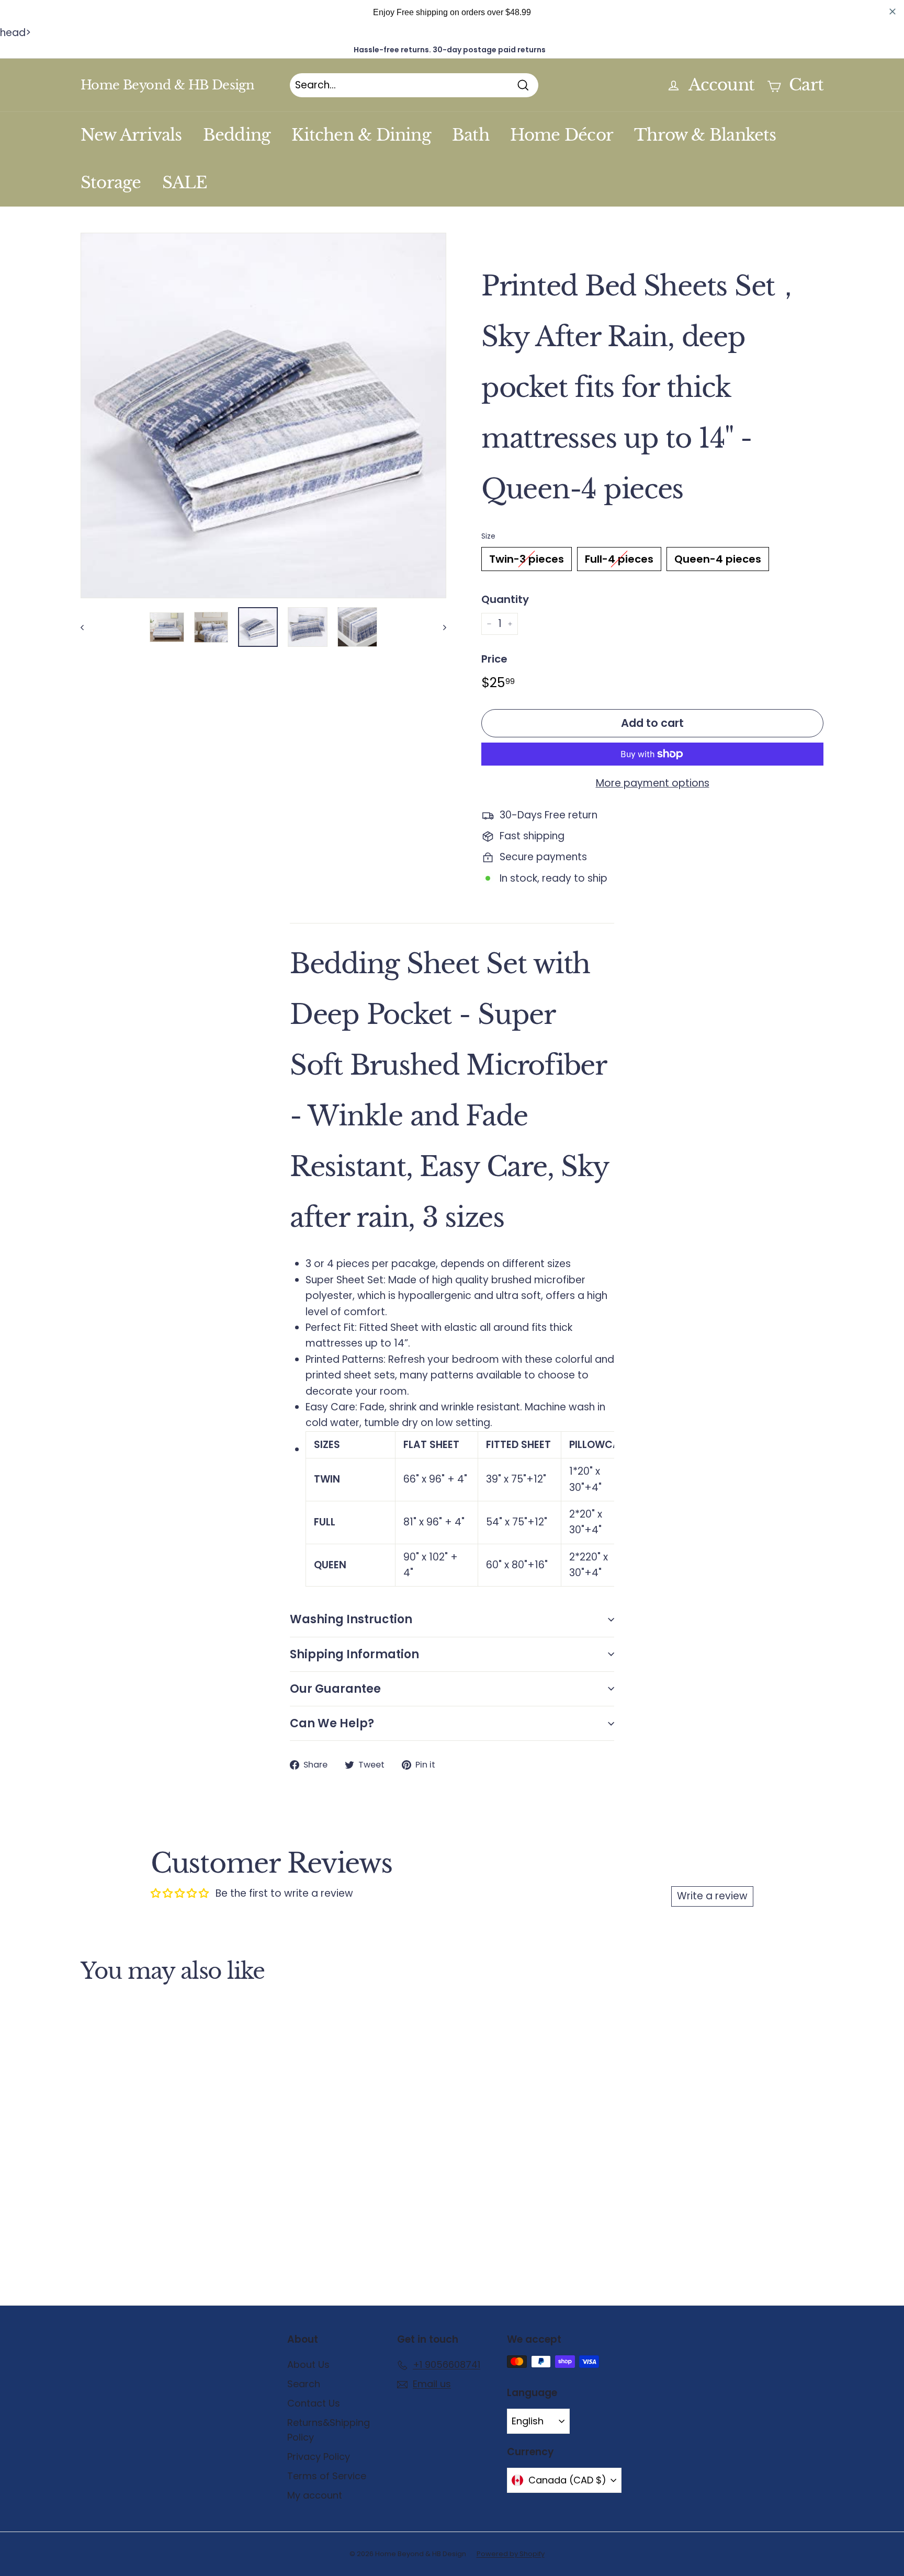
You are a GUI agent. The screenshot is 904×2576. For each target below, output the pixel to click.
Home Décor (562, 135)
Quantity (505, 599)
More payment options (653, 783)
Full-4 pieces (619, 559)
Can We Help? (332, 1723)
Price (494, 659)
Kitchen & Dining (361, 135)
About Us (308, 2364)
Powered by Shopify (511, 2554)
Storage (111, 183)
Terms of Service (327, 2476)
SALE (185, 183)
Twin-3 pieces (527, 559)
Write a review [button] (712, 1896)
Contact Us (314, 2403)
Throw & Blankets (705, 135)
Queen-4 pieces (718, 559)
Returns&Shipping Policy (329, 2430)
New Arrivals (131, 135)
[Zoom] (263, 415)
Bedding (237, 135)
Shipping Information (354, 1654)
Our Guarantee (335, 1689)
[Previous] (87, 627)
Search (304, 2384)
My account (315, 2495)
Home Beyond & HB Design (167, 85)
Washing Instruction (351, 1619)
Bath (471, 135)
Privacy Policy (319, 2457)
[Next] (440, 627)
